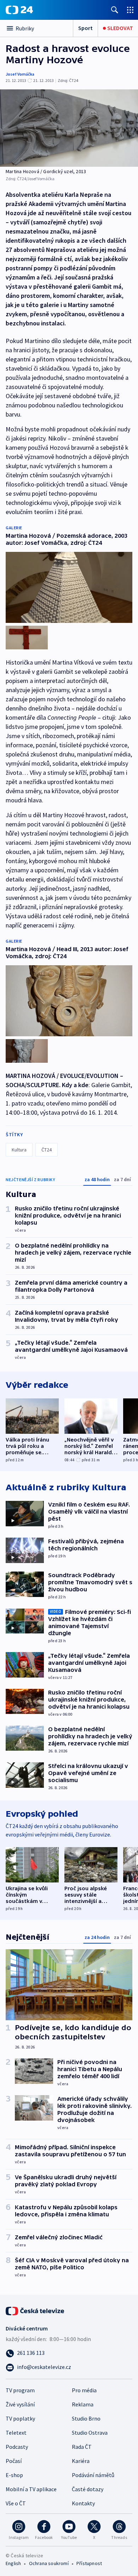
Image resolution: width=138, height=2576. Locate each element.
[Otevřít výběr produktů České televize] (130, 10)
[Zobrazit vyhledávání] (115, 10)
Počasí (14, 2461)
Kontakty (83, 2503)
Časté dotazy (88, 2489)
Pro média (84, 2390)
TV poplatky (20, 2418)
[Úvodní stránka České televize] (35, 2310)
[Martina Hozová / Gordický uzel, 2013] (69, 128)
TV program (20, 2390)
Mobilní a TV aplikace (31, 2489)
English (13, 2563)
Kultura (19, 1150)
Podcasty (17, 2447)
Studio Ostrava (90, 2433)
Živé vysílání (20, 2404)
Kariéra (81, 2461)
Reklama (83, 2404)
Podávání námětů (93, 2475)
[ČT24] (19, 10)
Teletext (16, 2433)
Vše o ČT (16, 2503)
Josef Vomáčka (20, 74)
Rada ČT (82, 2447)
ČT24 (47, 1150)
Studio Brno (86, 2418)
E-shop (14, 2475)
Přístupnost (89, 2563)
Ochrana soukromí (49, 2563)
